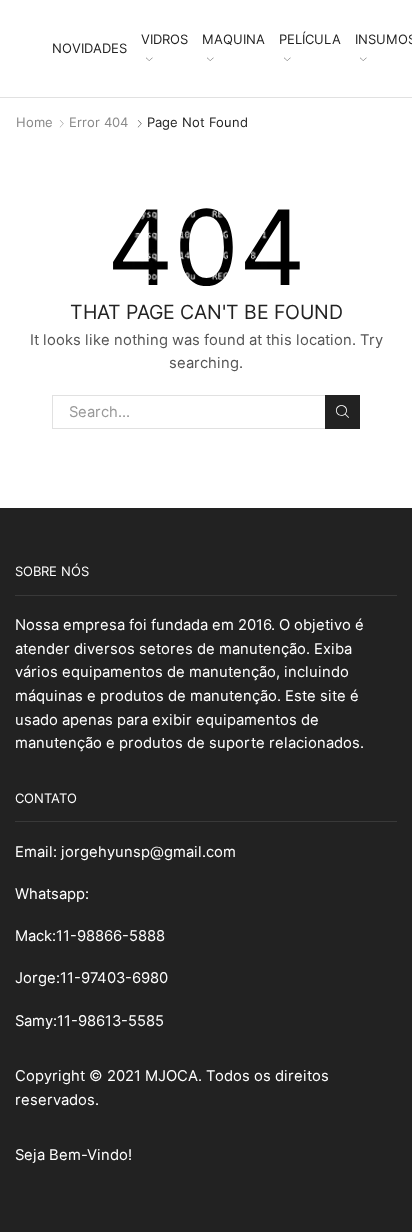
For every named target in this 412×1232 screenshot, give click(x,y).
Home (34, 122)
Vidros (164, 39)
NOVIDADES (89, 48)
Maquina (233, 39)
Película (310, 39)
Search (342, 412)
